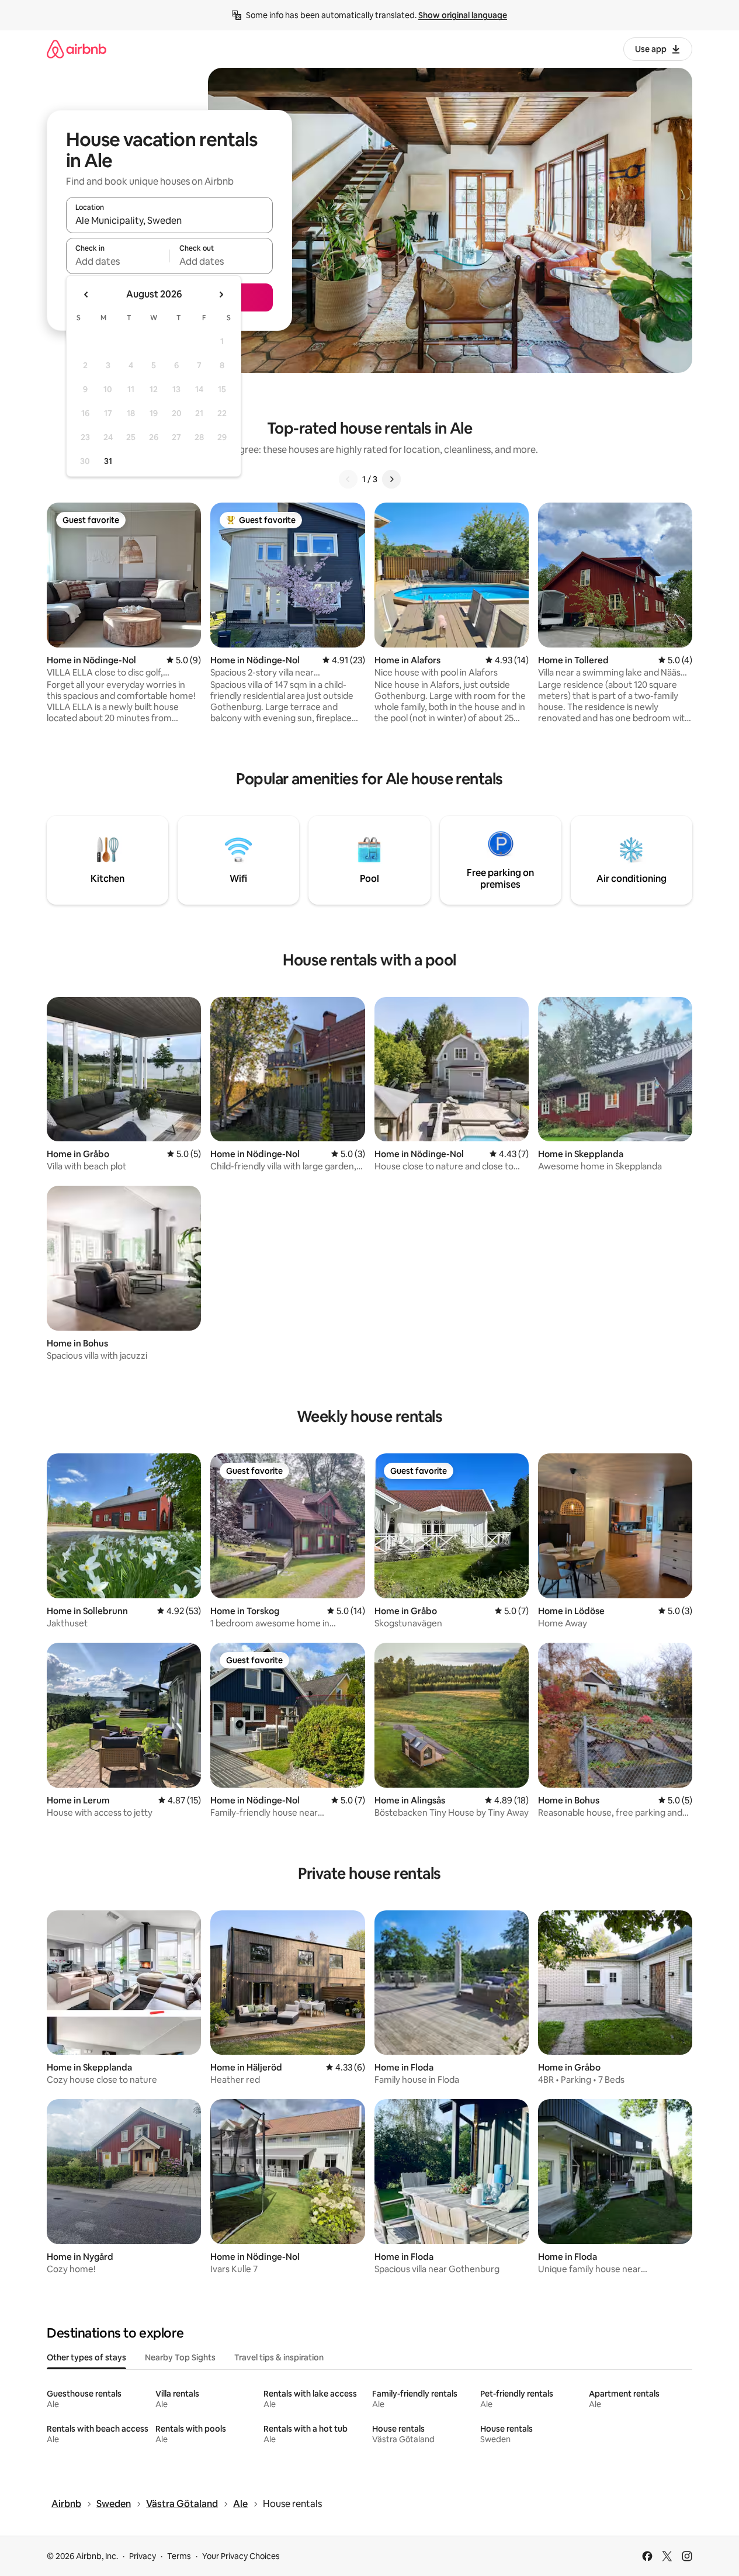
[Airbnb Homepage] (77, 49)
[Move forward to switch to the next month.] (221, 295)
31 (108, 461)
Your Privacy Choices (241, 2556)
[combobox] (169, 220)
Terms (179, 2556)
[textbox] (118, 261)
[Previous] (348, 479)
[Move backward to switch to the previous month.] (86, 295)
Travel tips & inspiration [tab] (279, 2357)
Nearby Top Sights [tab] (180, 2357)
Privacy (143, 2556)
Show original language (463, 15)
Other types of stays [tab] (86, 2357)
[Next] (391, 479)
